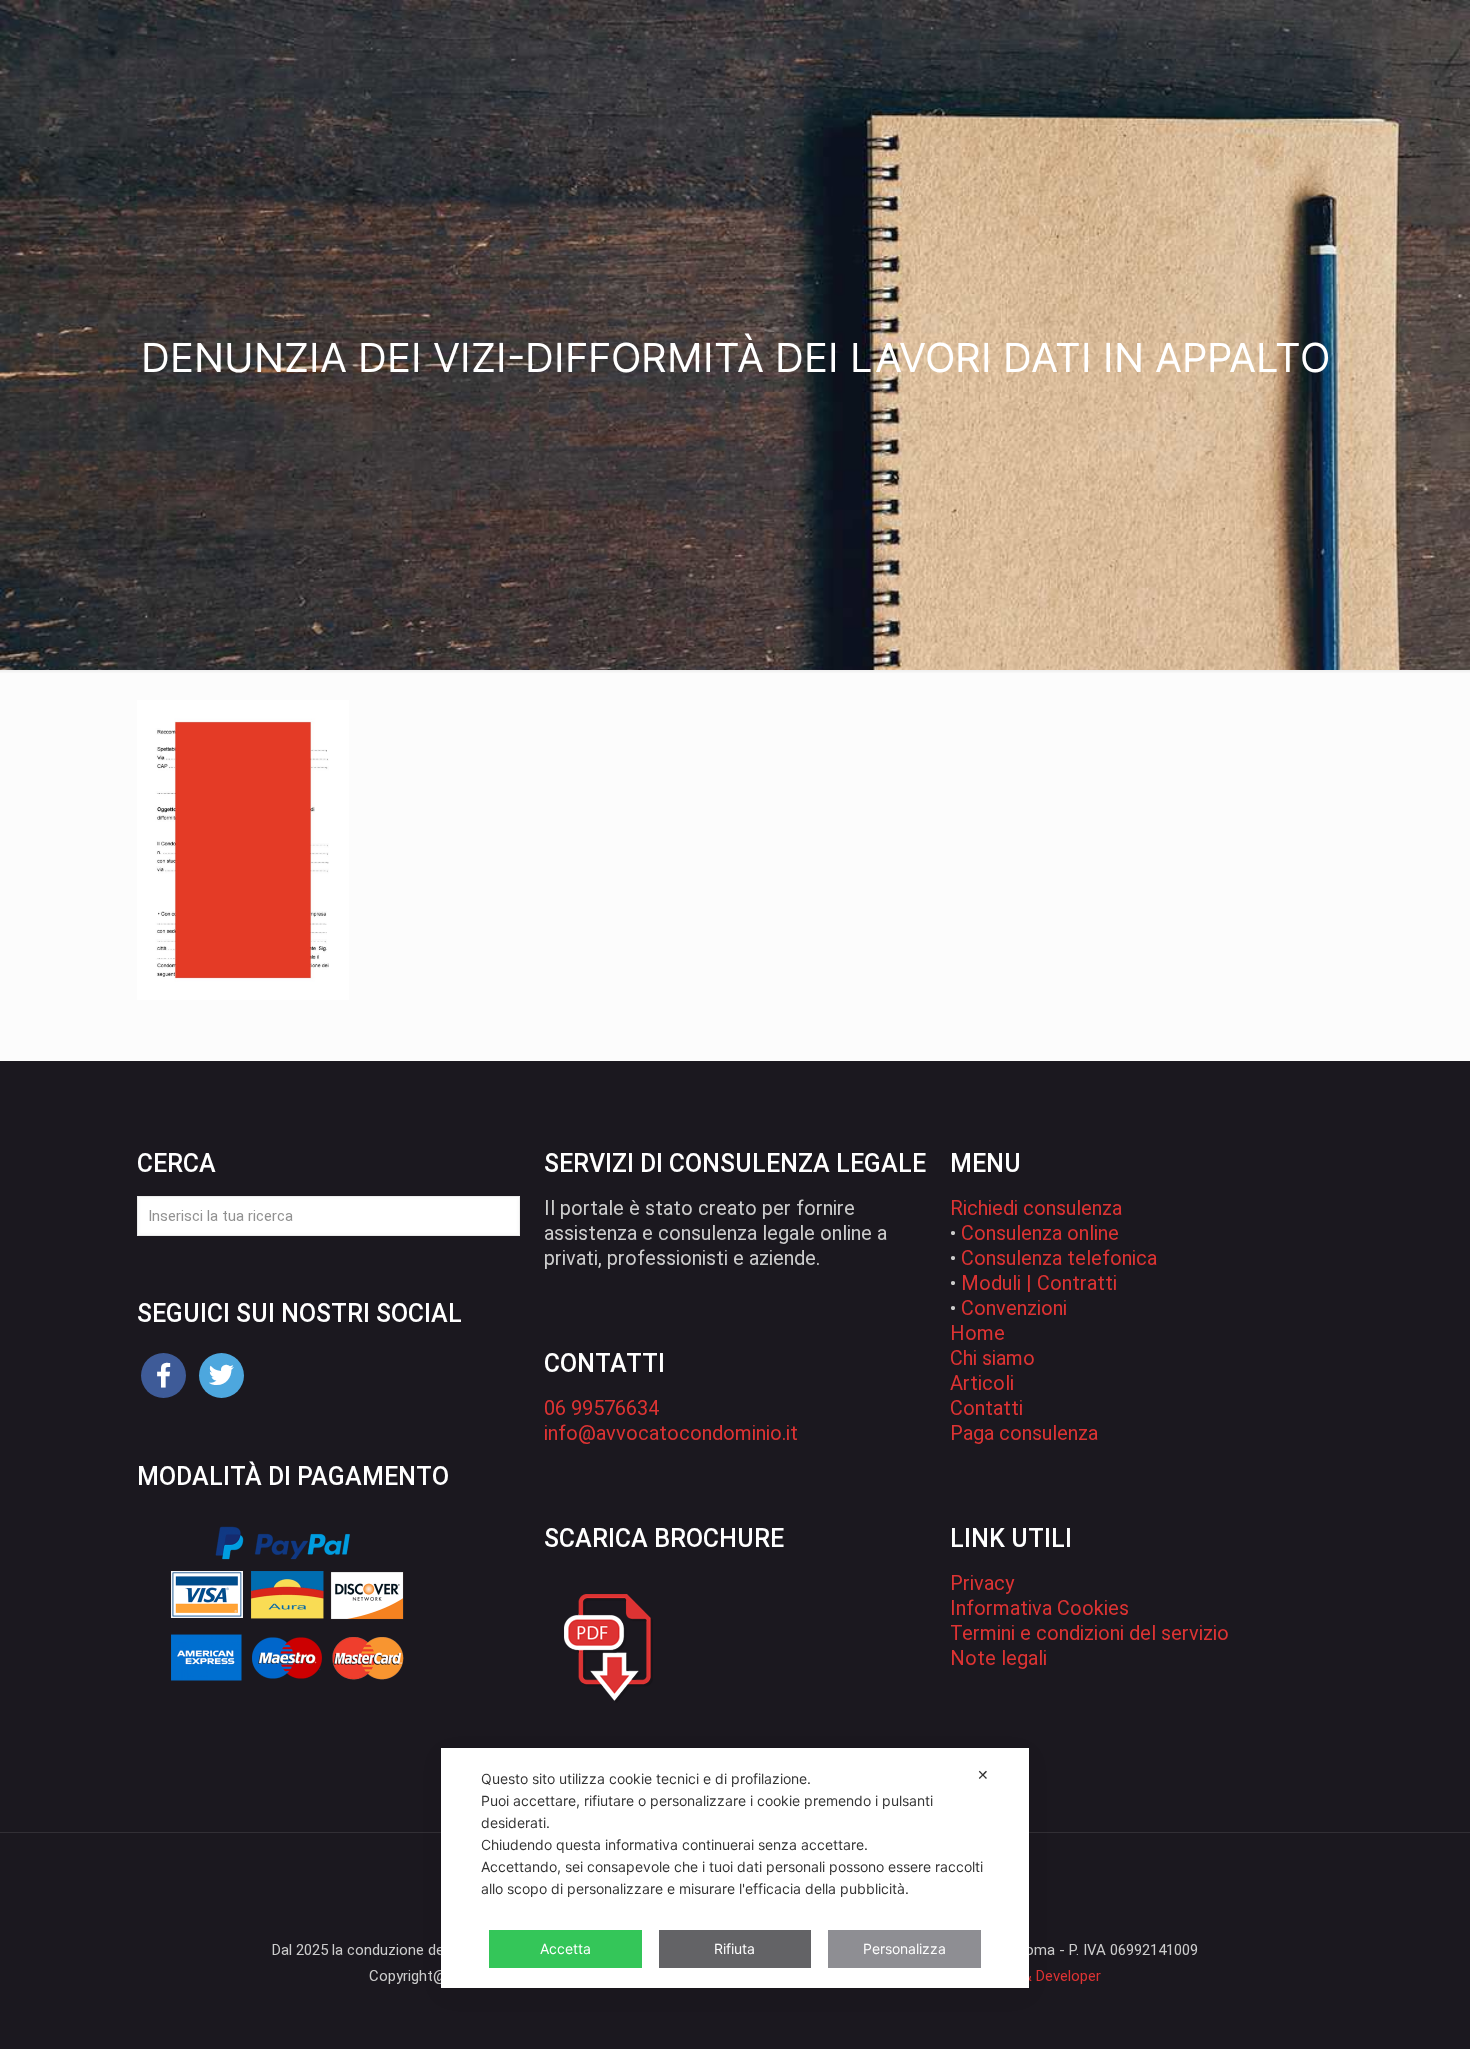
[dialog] (735, 1868)
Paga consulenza (1024, 1433)
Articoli (982, 1383)
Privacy (982, 1583)
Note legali (998, 1658)
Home (977, 1333)
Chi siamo (992, 1358)
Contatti (986, 1408)
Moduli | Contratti (1039, 1283)
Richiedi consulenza (1036, 1208)
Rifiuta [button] (734, 1948)
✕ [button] (983, 1774)
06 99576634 (601, 1408)
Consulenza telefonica (1059, 1258)
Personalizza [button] (904, 1948)
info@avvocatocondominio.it (671, 1433)
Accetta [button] (565, 1948)
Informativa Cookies (1039, 1608)
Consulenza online (1040, 1233)
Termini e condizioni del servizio (1089, 1633)
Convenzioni (1014, 1308)
